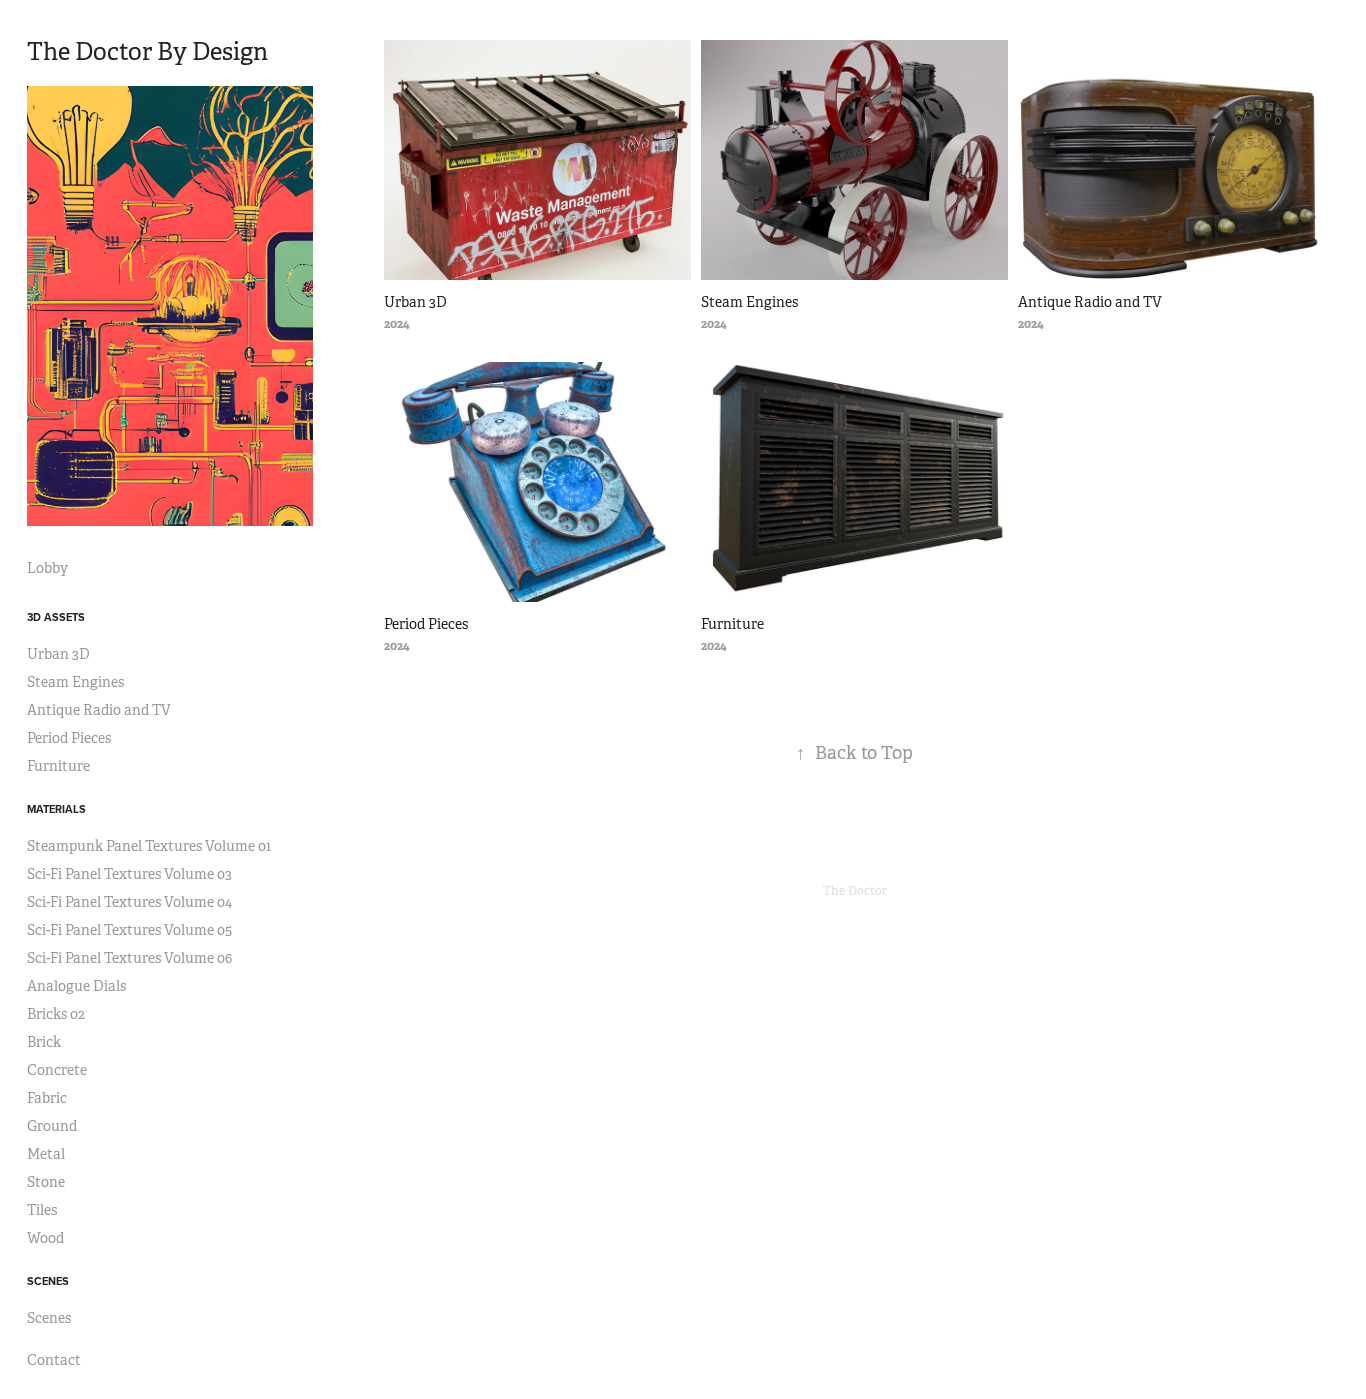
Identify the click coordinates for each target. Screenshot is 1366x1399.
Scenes (48, 1281)
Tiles (42, 1210)
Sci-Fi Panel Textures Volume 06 (129, 958)
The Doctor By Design (147, 52)
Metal (46, 1154)
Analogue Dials (76, 986)
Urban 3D (58, 654)
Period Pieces (69, 738)
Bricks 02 (56, 1014)
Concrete (57, 1070)
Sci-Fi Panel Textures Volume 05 (129, 930)
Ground (52, 1126)
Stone (46, 1182)
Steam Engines (75, 682)
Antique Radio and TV (99, 710)
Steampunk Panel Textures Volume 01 (149, 846)
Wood (45, 1238)
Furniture (58, 766)
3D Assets (56, 617)
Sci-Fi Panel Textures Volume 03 (129, 874)
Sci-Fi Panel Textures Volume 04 (129, 902)
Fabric (47, 1098)
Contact (54, 1360)
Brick (44, 1042)
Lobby (47, 568)
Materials (56, 809)
